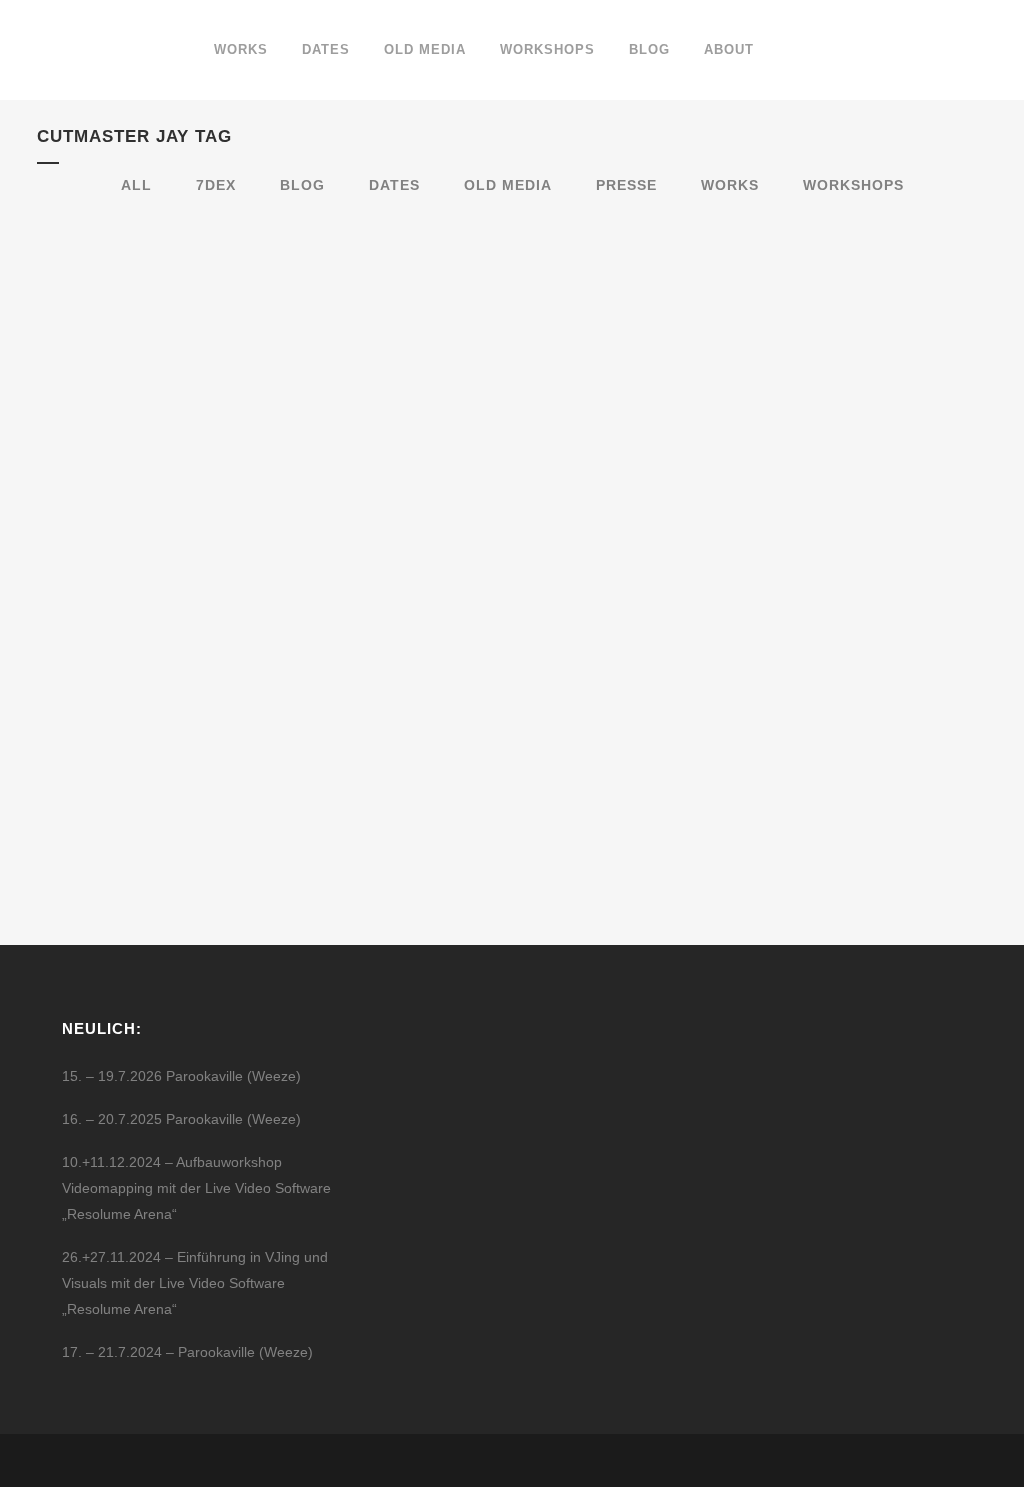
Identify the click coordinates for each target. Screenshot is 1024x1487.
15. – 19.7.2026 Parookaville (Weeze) (181, 1076)
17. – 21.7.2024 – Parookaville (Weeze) (187, 1352)
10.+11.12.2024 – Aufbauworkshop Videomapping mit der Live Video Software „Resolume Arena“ (196, 1188)
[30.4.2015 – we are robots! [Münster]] (184, 345)
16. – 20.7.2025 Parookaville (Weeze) (181, 1119)
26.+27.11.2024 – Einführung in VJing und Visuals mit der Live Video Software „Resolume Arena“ (195, 1283)
